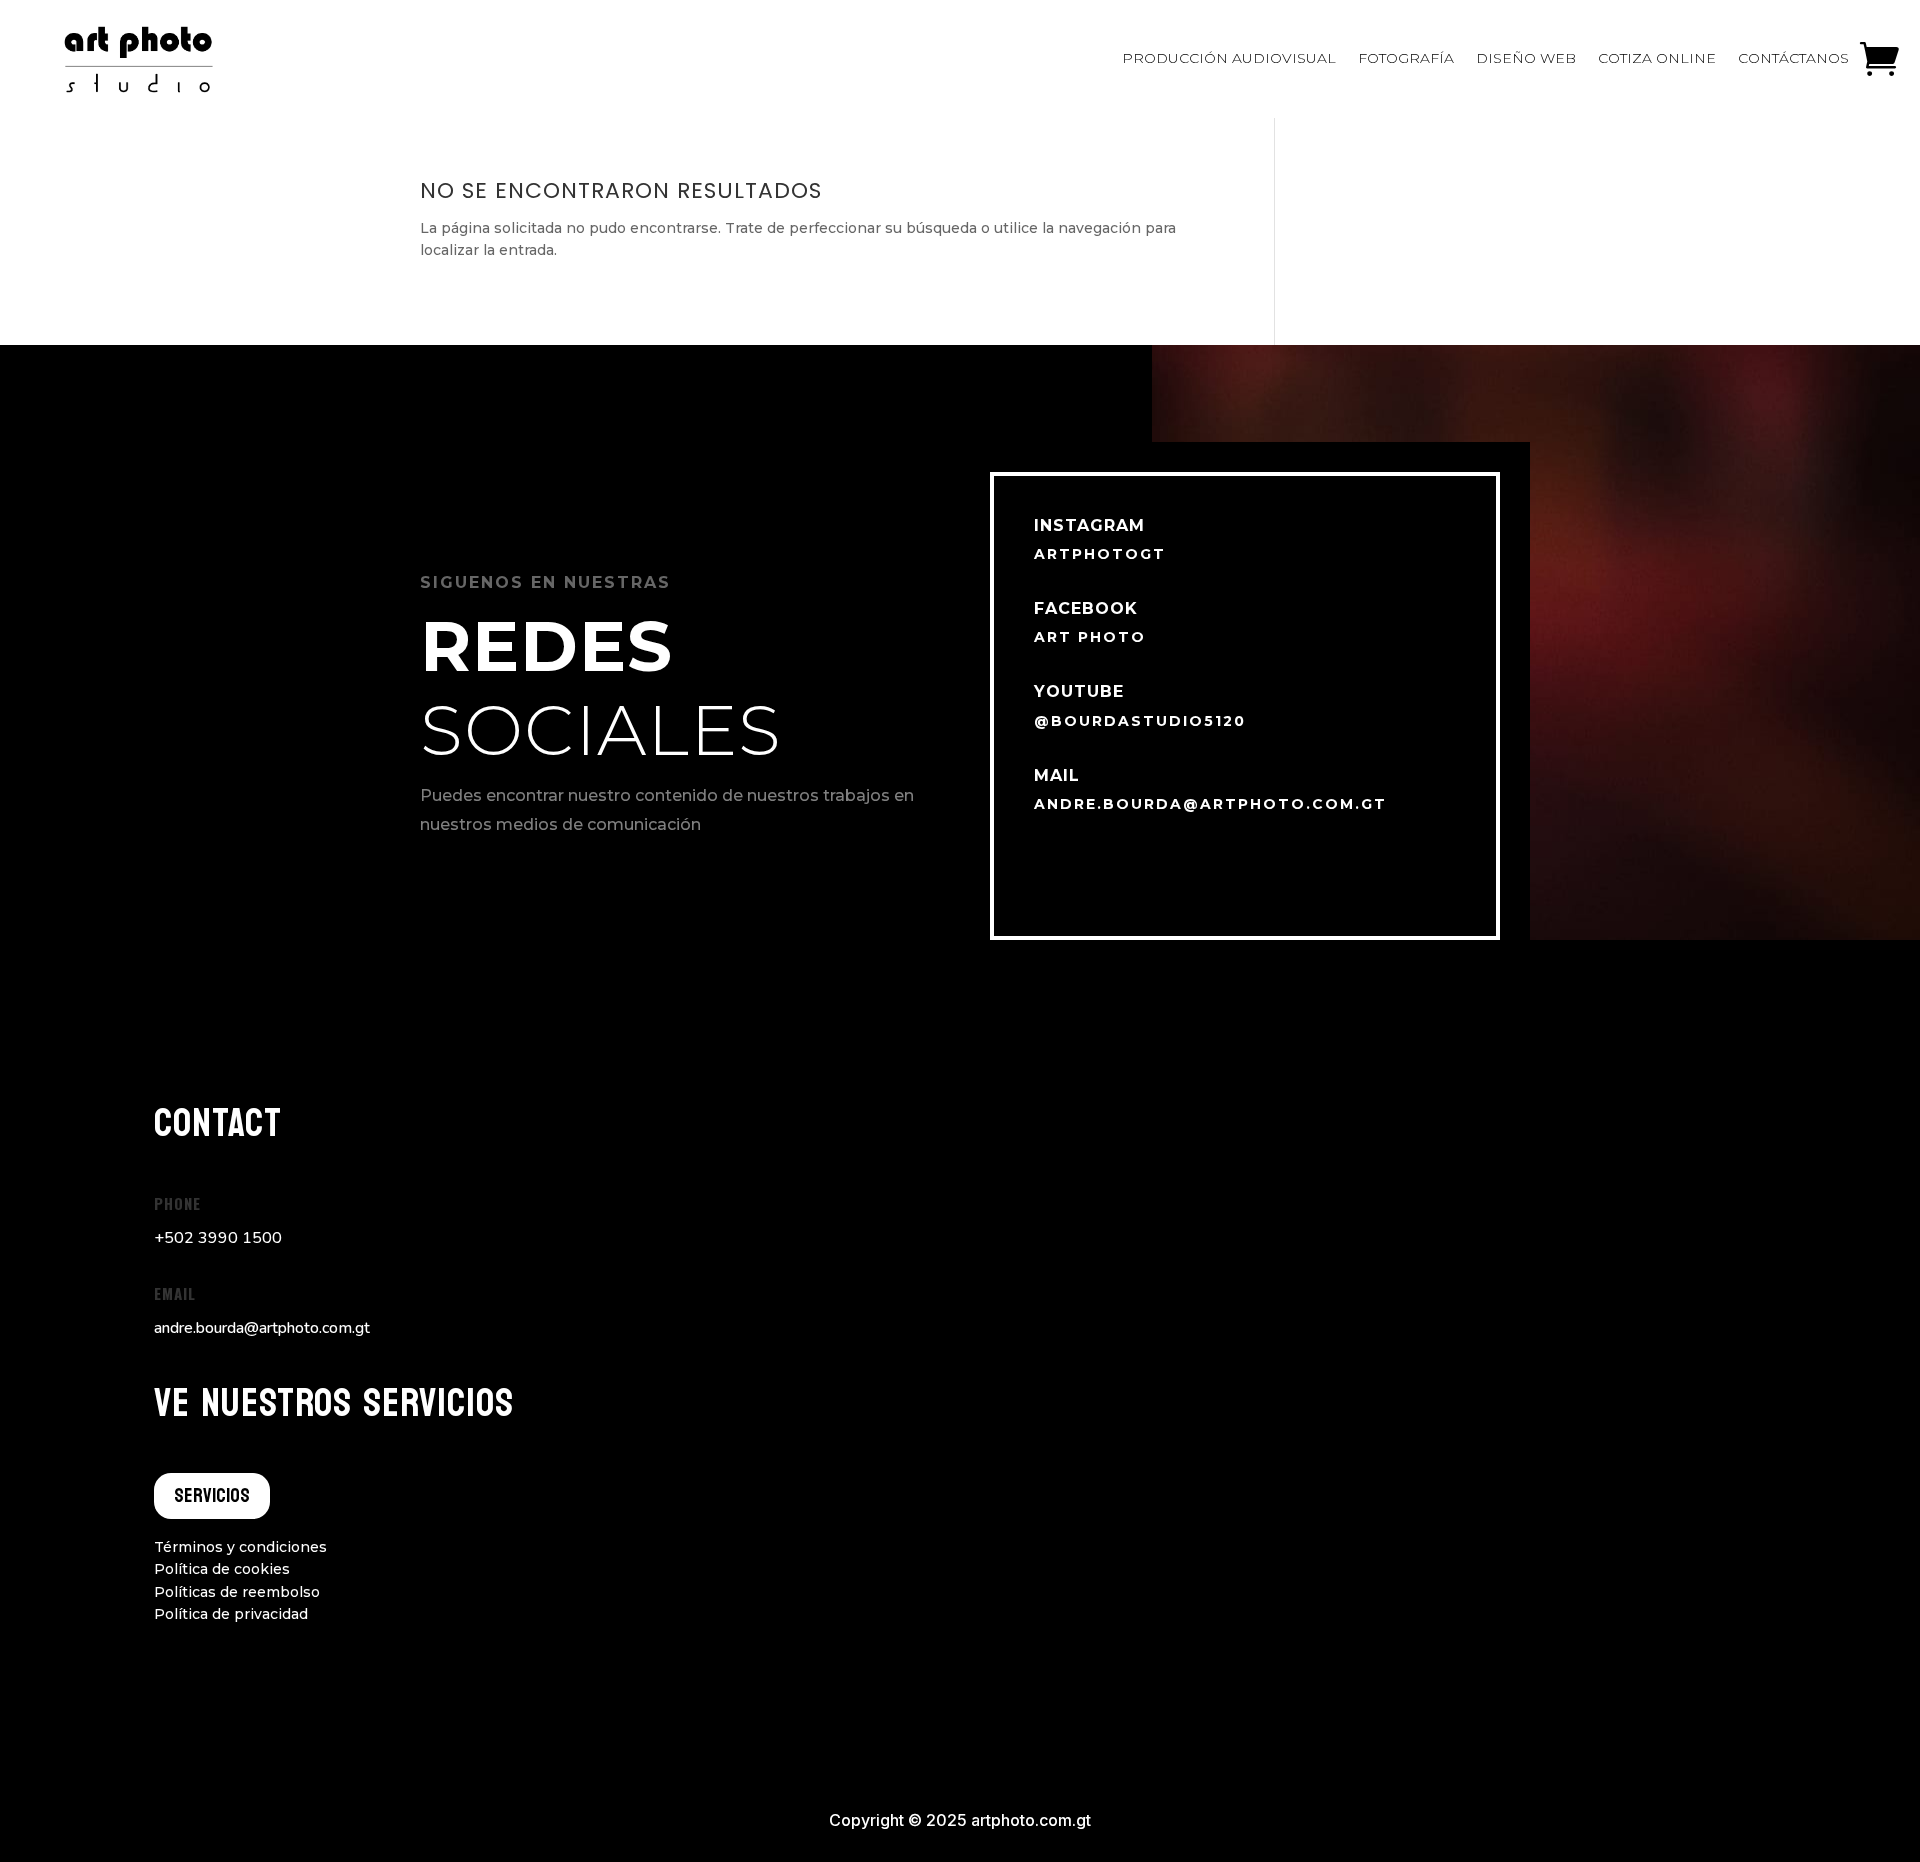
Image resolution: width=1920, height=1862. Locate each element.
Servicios (212, 1496)
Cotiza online (1657, 58)
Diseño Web (1526, 58)
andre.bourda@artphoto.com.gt (1210, 804)
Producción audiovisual (1229, 58)
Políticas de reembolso (237, 1592)
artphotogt (1100, 554)
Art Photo (1090, 637)
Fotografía (1406, 58)
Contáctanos (1793, 58)
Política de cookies (222, 1569)
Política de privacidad (231, 1614)
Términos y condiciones (240, 1547)
